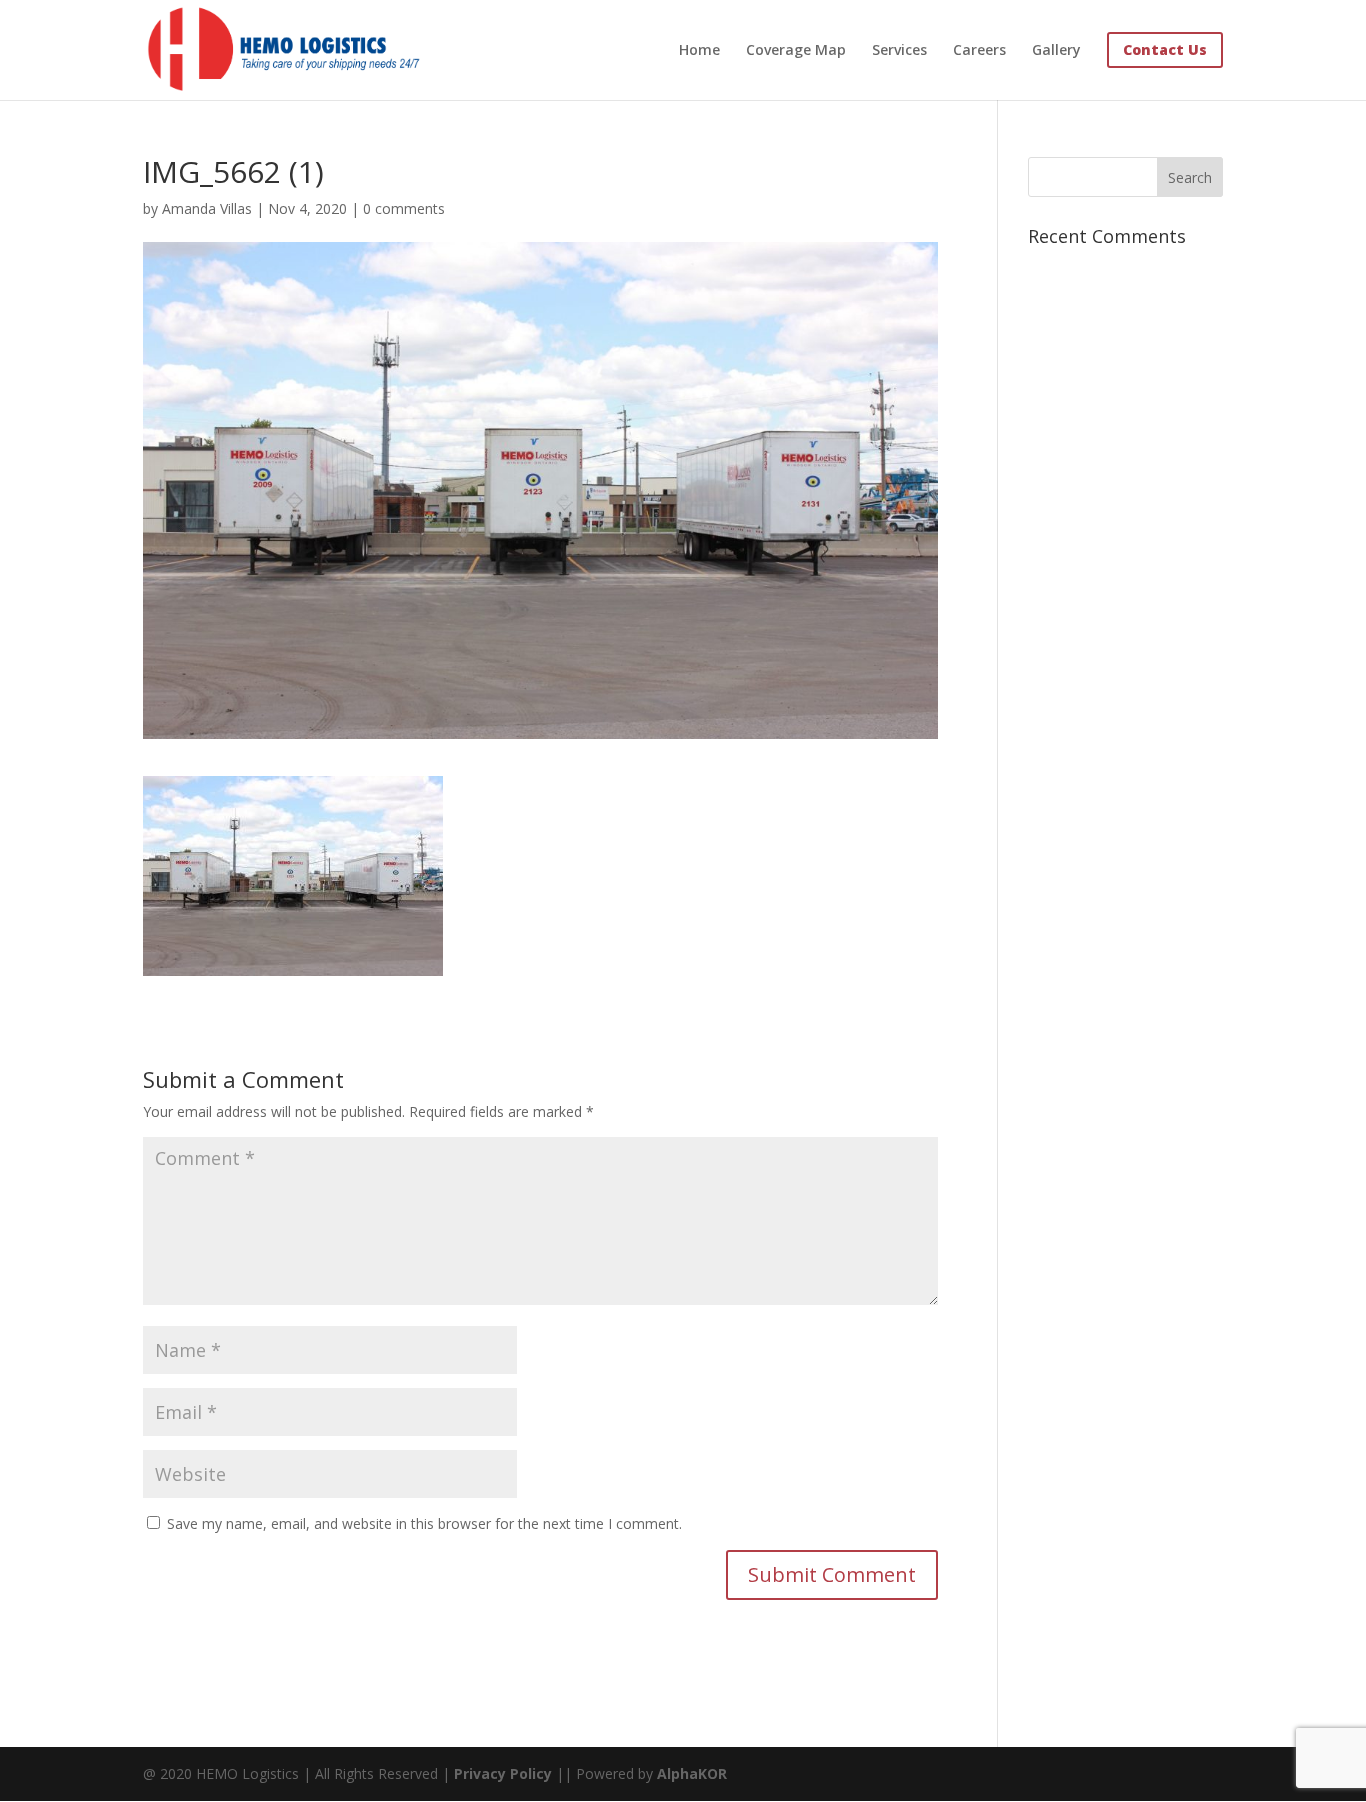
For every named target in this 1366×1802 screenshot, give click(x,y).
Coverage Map (796, 51)
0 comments (404, 208)
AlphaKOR (692, 1773)
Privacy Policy (503, 1773)
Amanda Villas (207, 208)
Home (699, 51)
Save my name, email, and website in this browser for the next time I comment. (424, 1523)
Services (899, 51)
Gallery (1056, 51)
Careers (979, 51)
